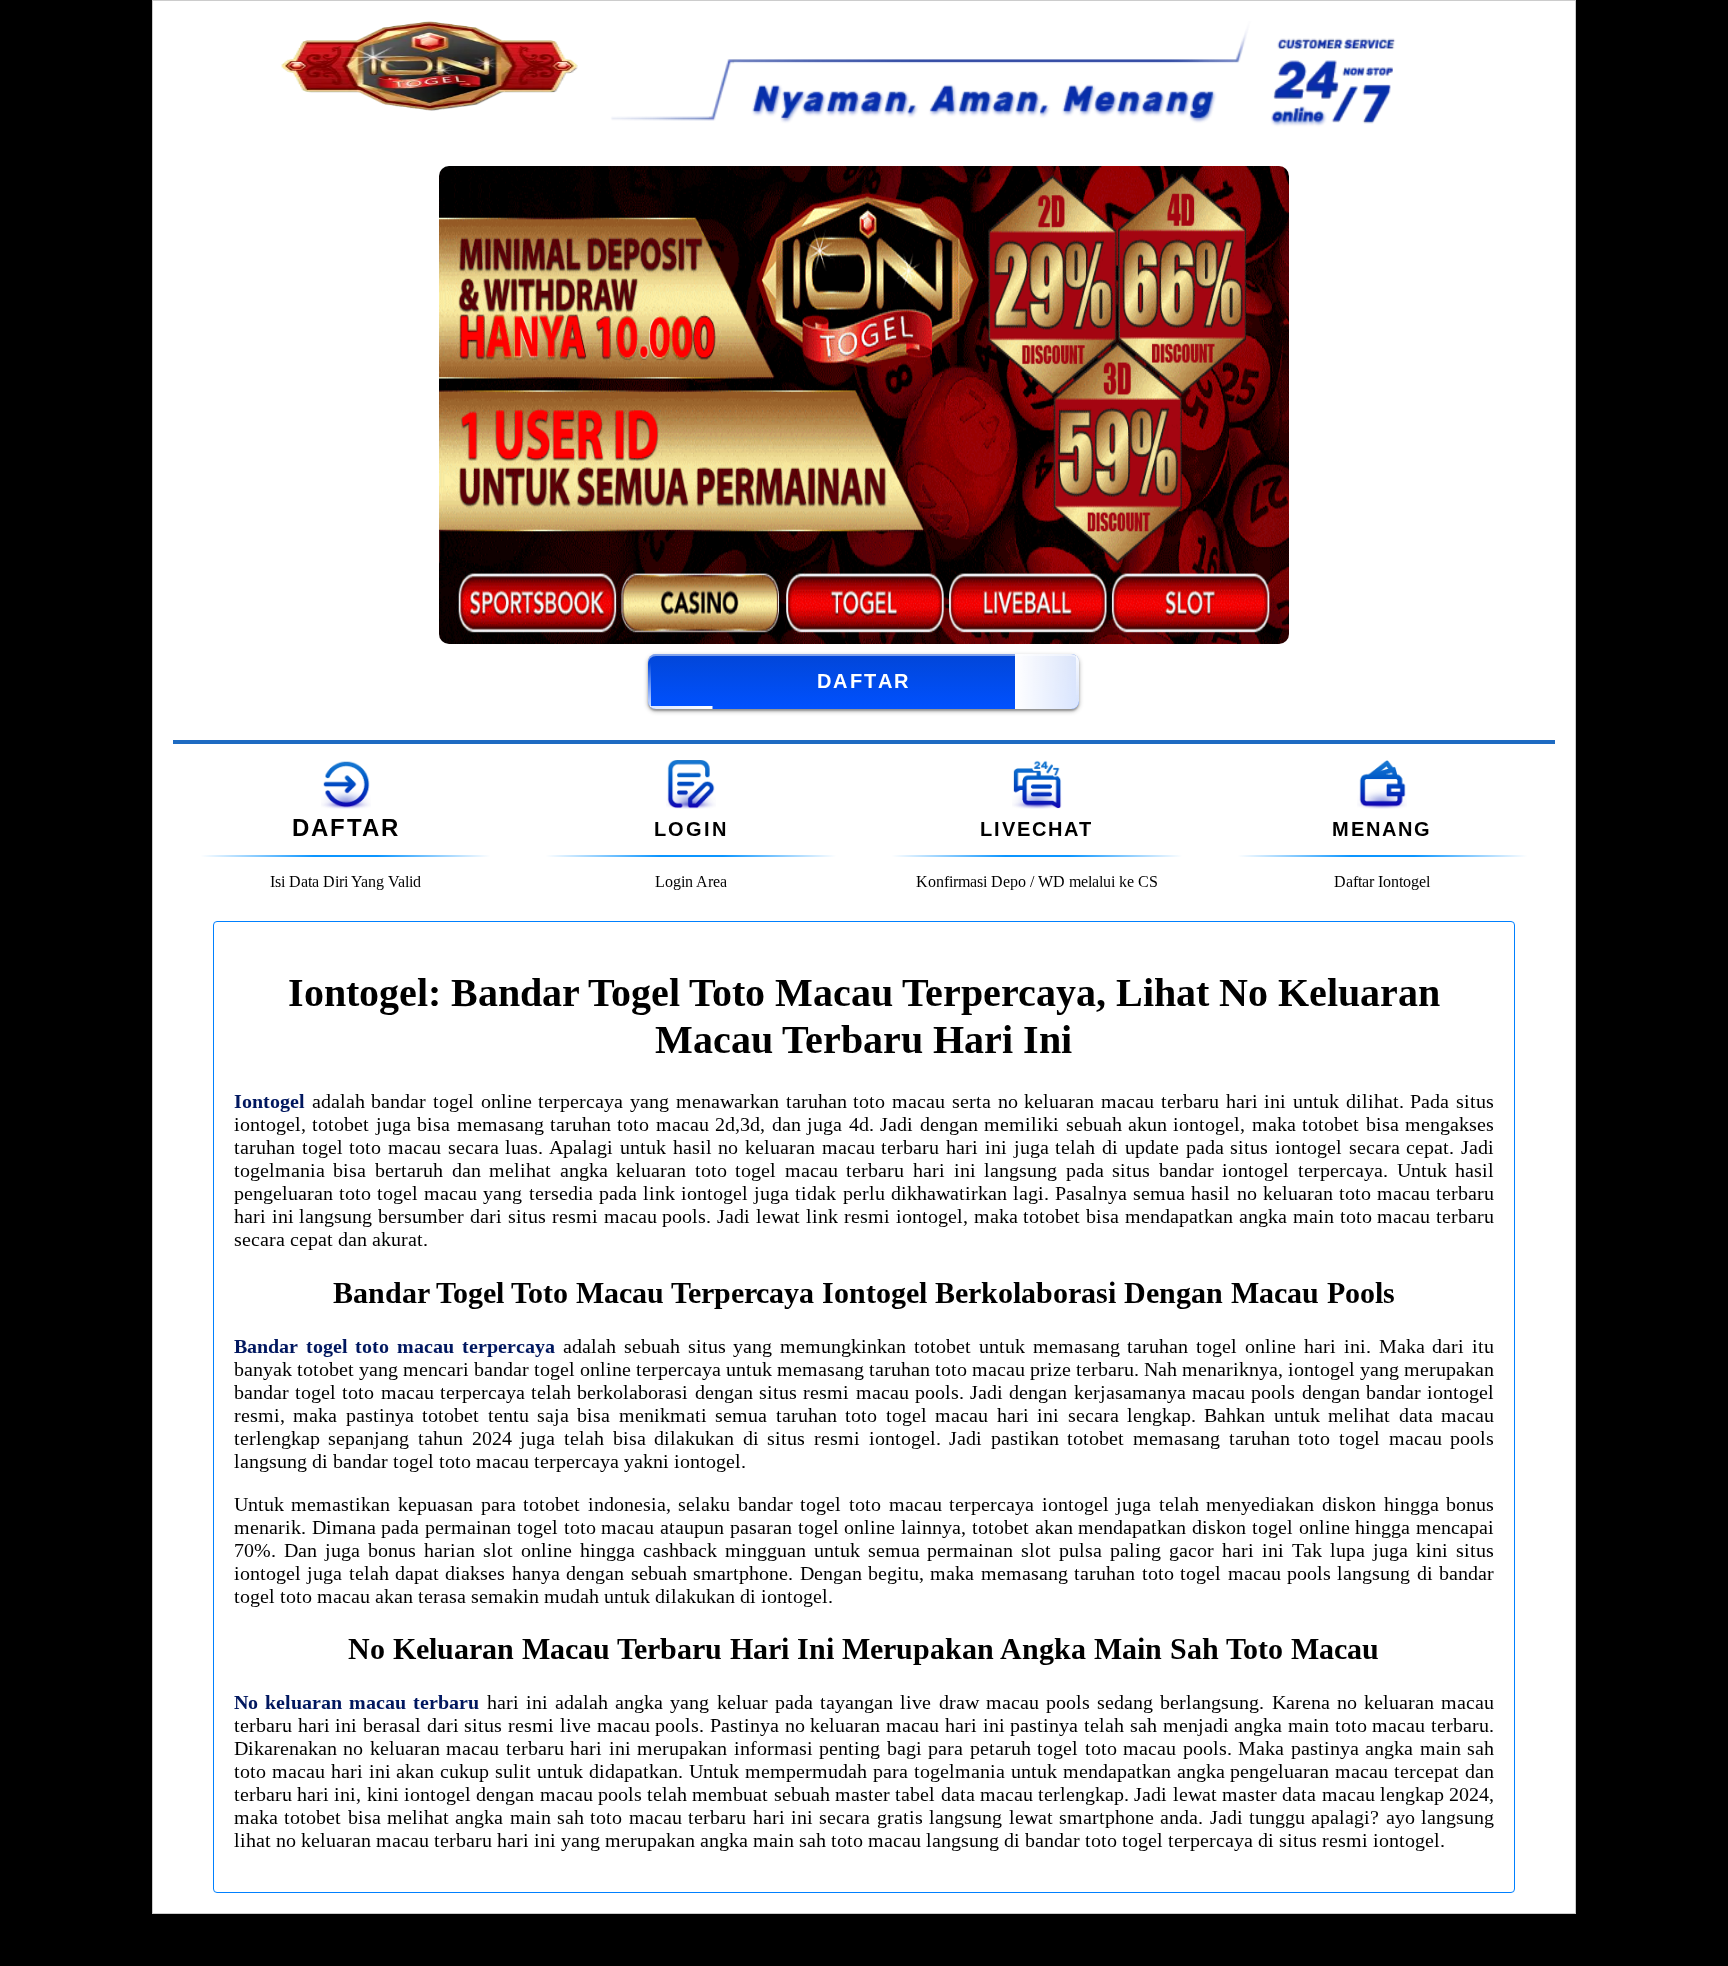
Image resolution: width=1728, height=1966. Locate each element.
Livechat (1036, 829)
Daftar (864, 681)
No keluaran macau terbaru (357, 1702)
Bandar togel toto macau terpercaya (394, 1346)
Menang (1382, 829)
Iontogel (269, 1101)
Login (691, 829)
